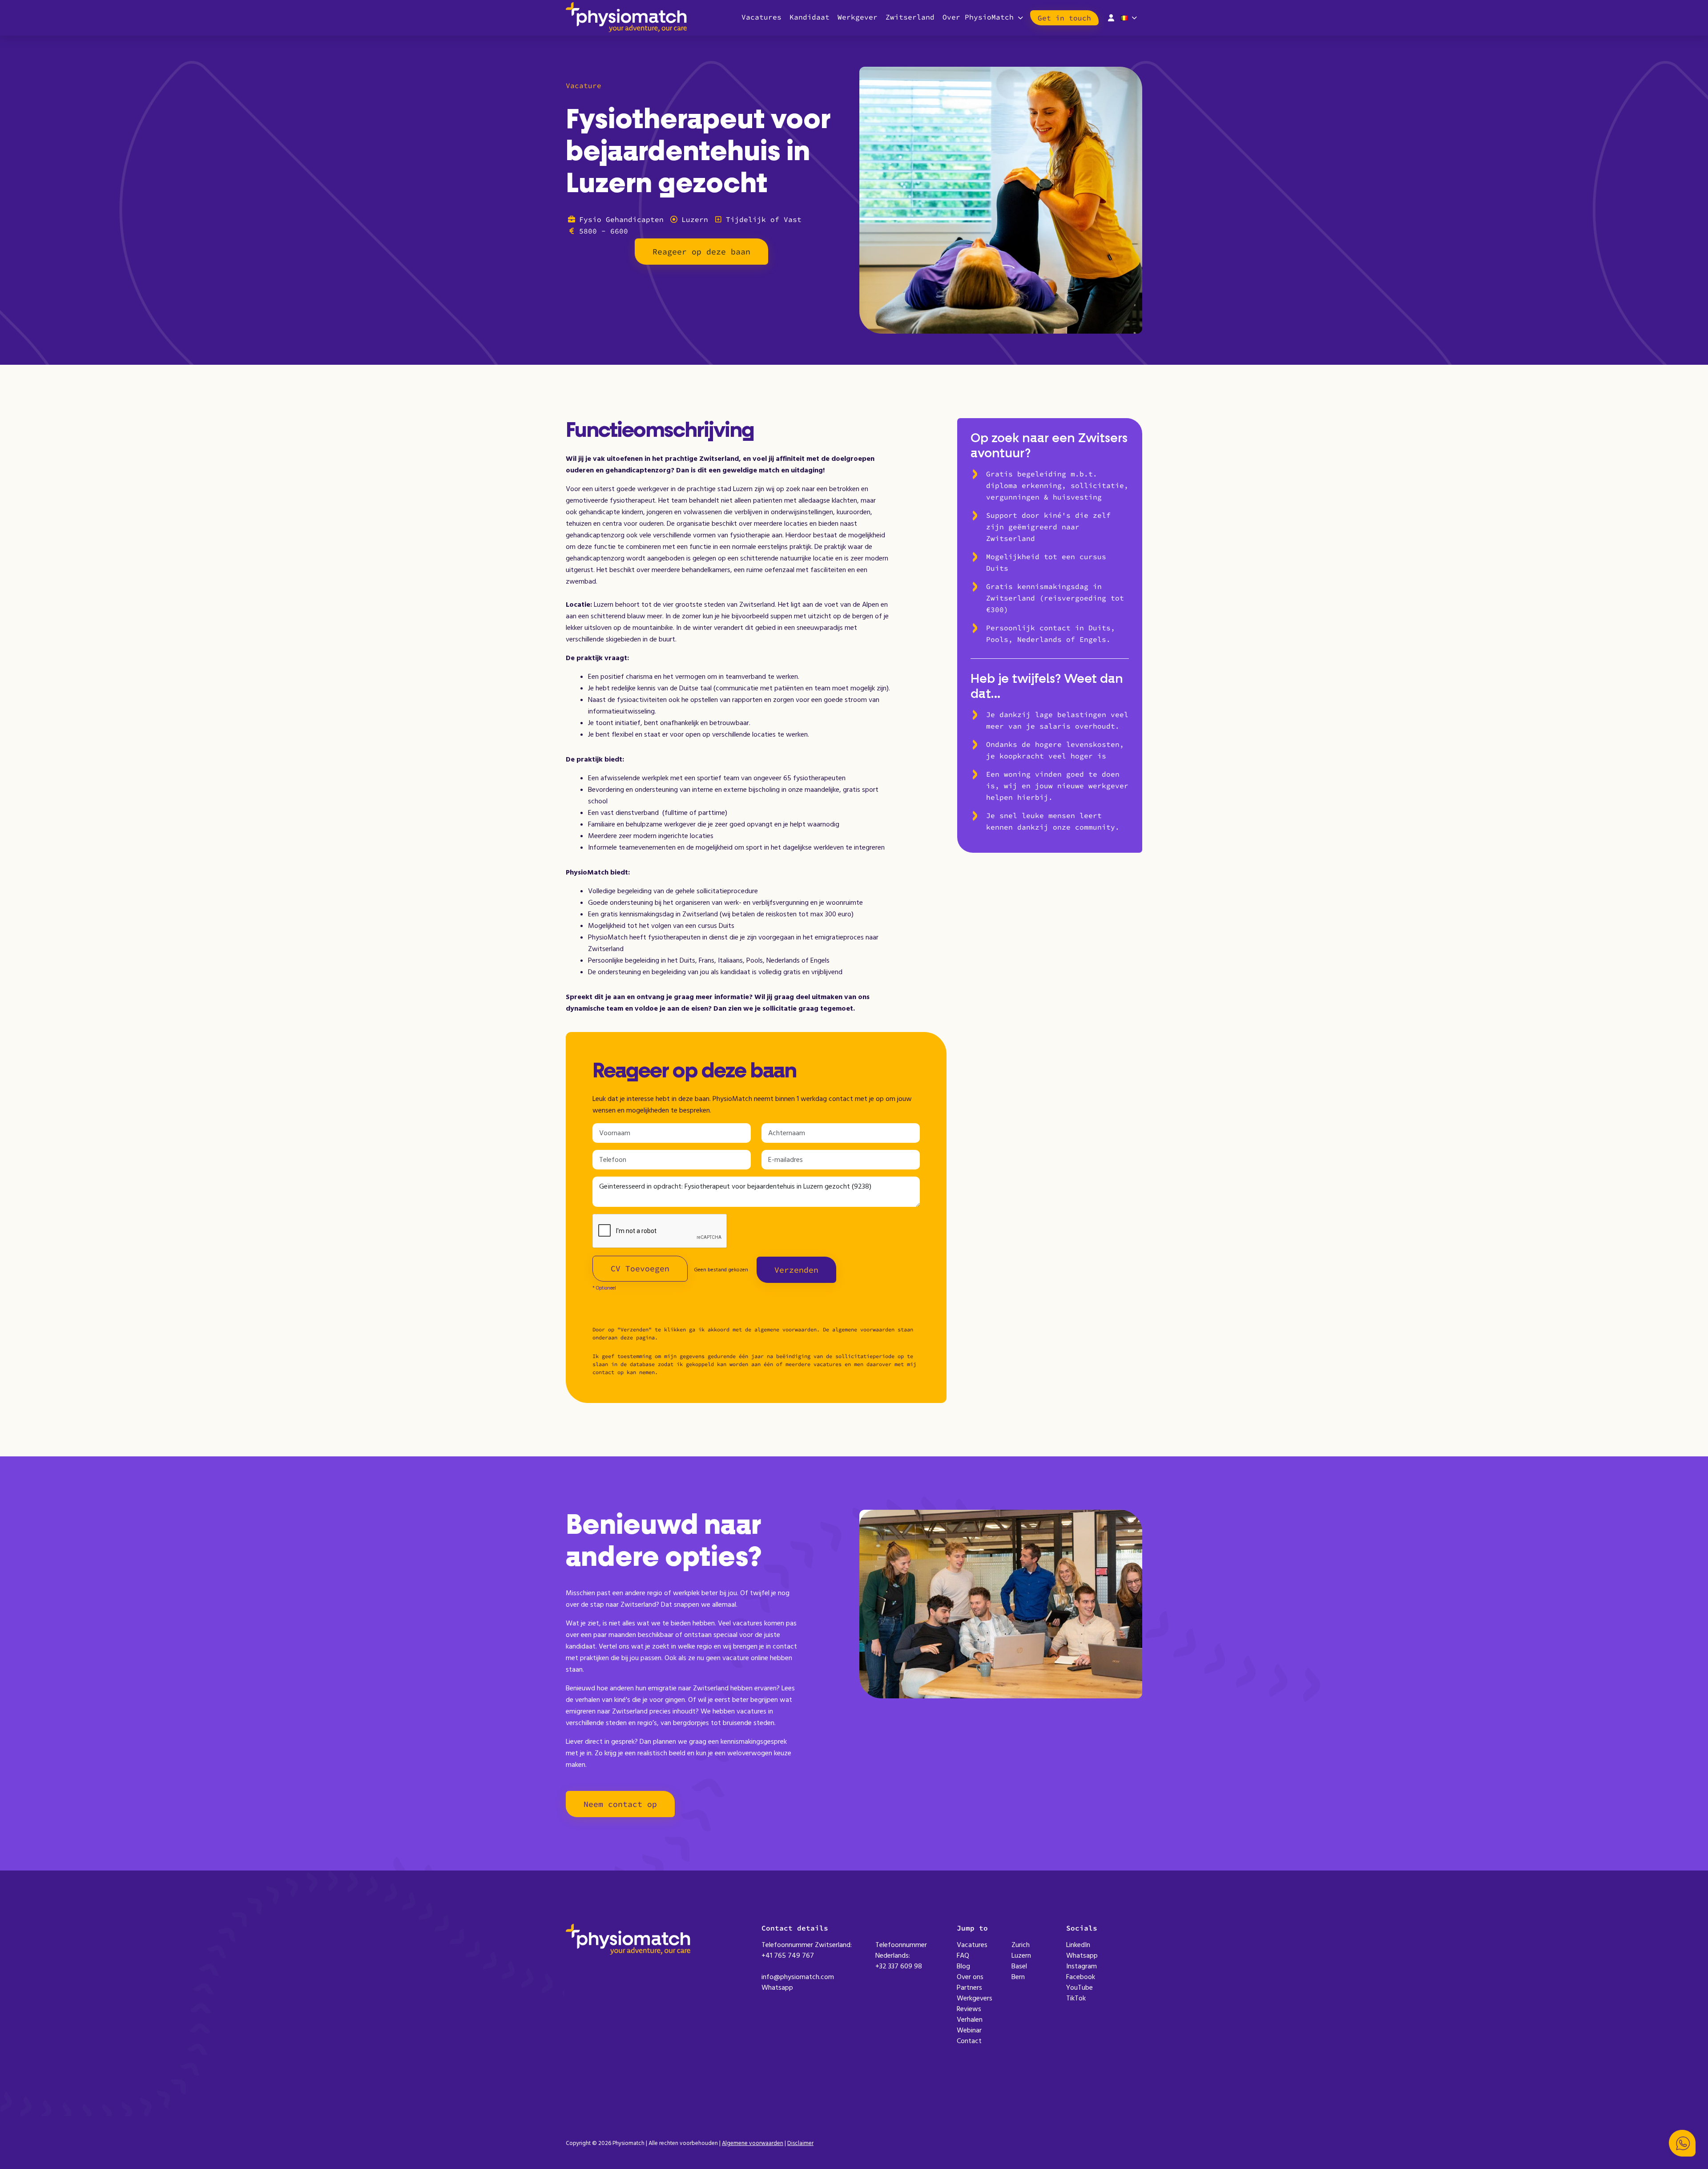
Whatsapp (777, 1988)
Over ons (970, 1977)
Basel (1019, 1966)
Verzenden (796, 1270)
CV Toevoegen (640, 1268)
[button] (1682, 2143)
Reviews (969, 2009)
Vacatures (761, 17)
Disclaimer (800, 2143)
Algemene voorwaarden (753, 2143)
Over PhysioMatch (978, 17)
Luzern (1021, 1955)
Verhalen (970, 2020)
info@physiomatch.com (798, 1977)
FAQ (963, 1955)
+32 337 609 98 (899, 1966)
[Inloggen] (1111, 17)
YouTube (1080, 1988)
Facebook (1081, 1977)
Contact (969, 2041)
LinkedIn (1078, 1945)
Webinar (969, 2030)
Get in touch (1064, 18)
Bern (1018, 1977)
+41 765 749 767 (788, 1955)
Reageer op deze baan (701, 252)
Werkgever (858, 17)
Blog (963, 1966)
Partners (969, 1988)
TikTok (1076, 1998)
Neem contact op (620, 1804)
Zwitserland (910, 17)
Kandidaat (810, 17)
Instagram (1082, 1966)
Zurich (1021, 1945)
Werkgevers (975, 1998)
